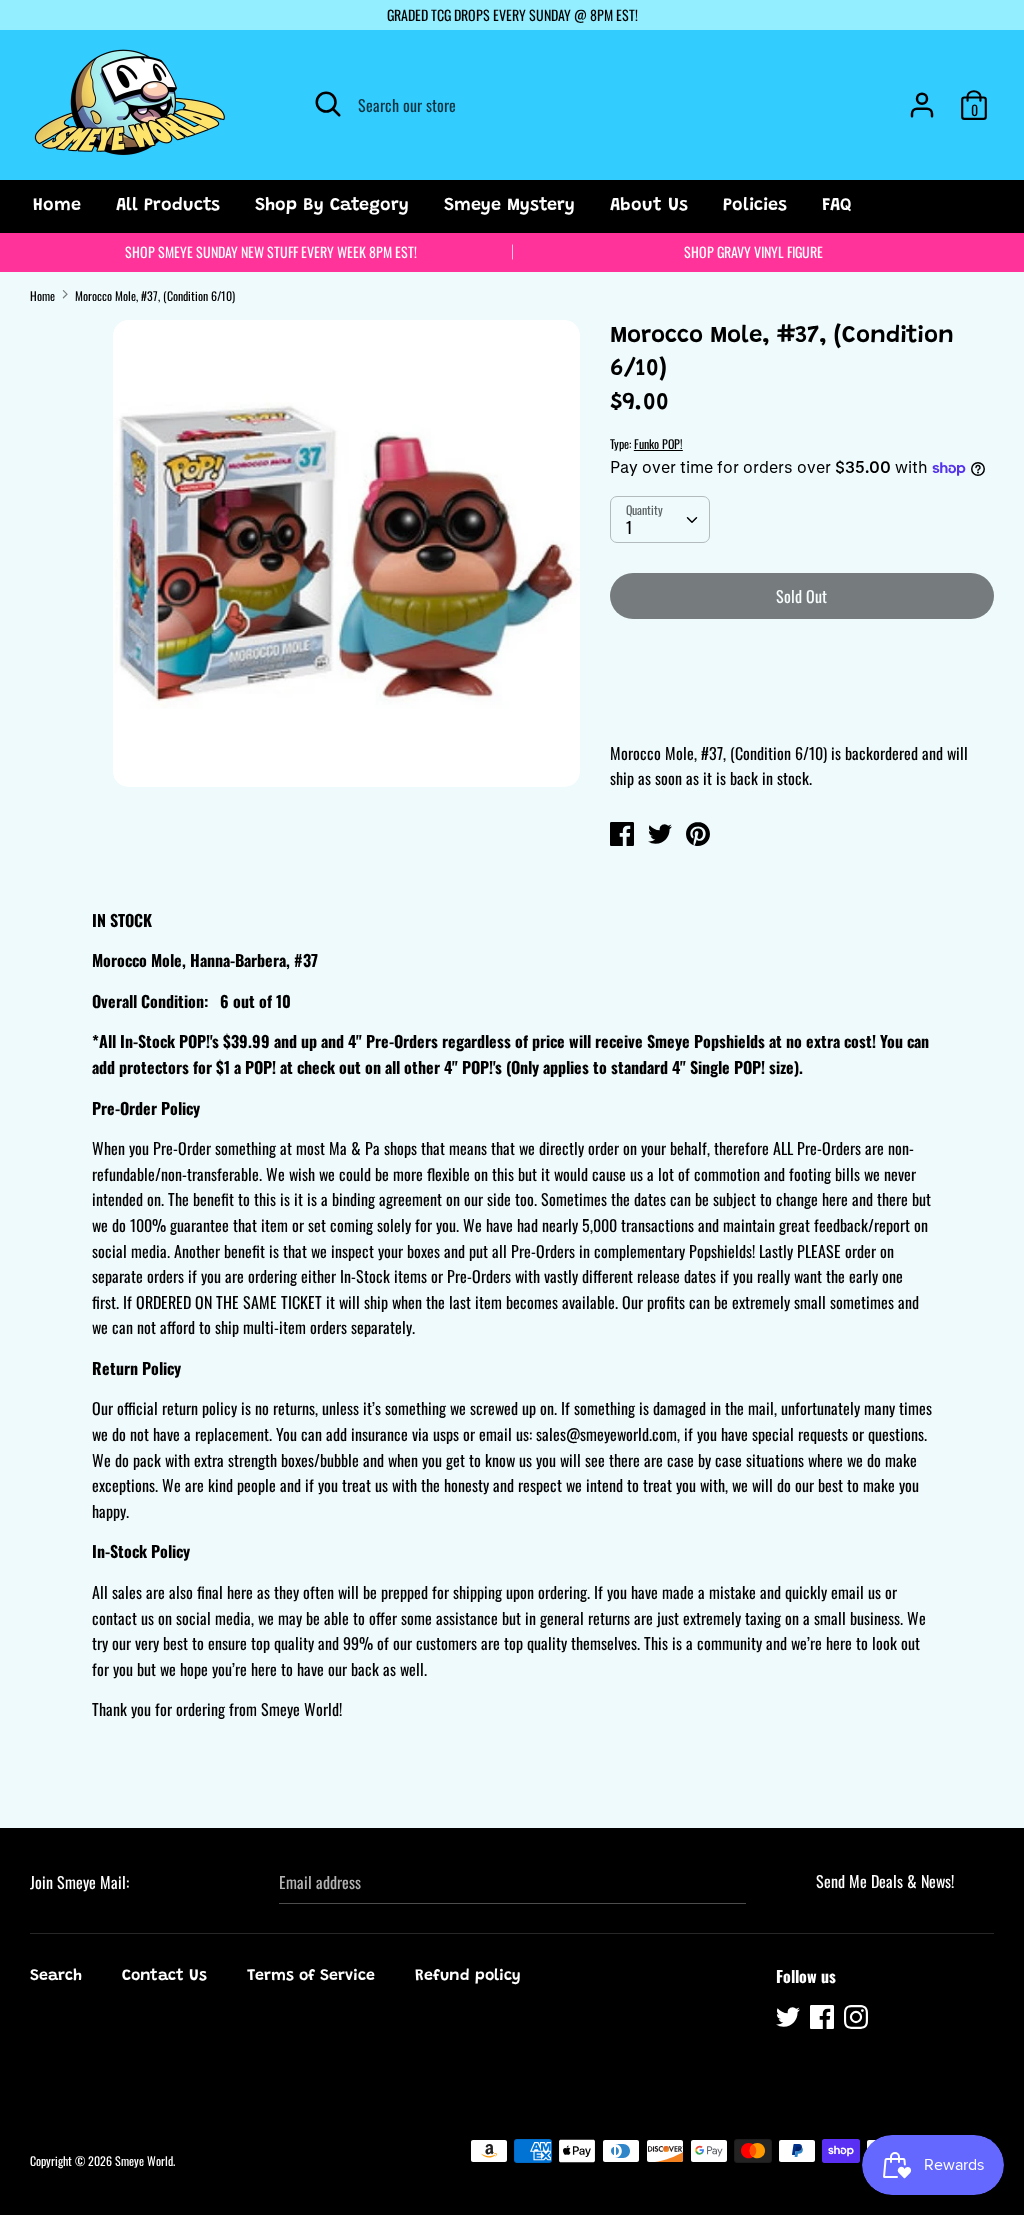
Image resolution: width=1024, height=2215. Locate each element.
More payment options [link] (801, 704)
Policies (755, 206)
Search (56, 1976)
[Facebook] (824, 2020)
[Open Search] (328, 104)
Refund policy (468, 1976)
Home (57, 206)
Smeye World (144, 2160)
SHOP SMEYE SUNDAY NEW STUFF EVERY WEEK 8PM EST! (271, 251)
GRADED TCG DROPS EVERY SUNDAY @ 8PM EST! (512, 14)
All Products (168, 206)
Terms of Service (311, 1976)
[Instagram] (858, 2020)
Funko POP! (658, 443)
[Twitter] (790, 2020)
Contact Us (164, 1976)
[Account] (922, 97)
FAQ (837, 206)
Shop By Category (332, 206)
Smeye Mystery (509, 206)
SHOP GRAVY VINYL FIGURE (753, 251)
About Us (649, 206)
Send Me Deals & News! (885, 1881)
